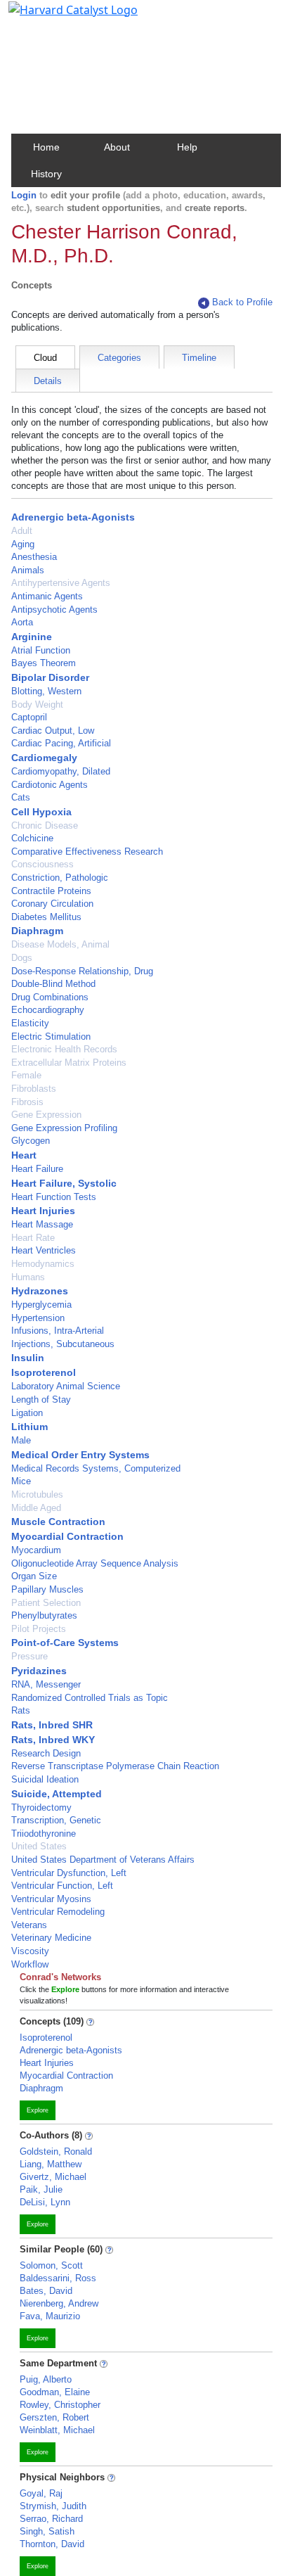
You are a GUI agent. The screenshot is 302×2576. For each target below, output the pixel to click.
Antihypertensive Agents (61, 583)
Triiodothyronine (44, 1834)
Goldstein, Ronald (56, 2151)
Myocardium (36, 1550)
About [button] (117, 147)
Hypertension (38, 1318)
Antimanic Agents (47, 596)
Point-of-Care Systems (65, 1643)
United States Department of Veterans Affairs (103, 1860)
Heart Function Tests (54, 1197)
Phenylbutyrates (44, 1615)
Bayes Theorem (44, 663)
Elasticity (30, 1023)
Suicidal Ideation (45, 1779)
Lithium (29, 1427)
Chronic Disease (45, 825)
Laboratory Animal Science (66, 1386)
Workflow (30, 1964)
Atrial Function (41, 650)
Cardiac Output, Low (53, 731)
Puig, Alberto (46, 2379)
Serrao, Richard (51, 2519)
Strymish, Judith (53, 2506)
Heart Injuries (43, 1211)
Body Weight (37, 704)
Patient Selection (46, 1603)
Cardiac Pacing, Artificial (61, 743)
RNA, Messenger (46, 1684)
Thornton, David (52, 2544)
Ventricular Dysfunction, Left (69, 1873)
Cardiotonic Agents (50, 785)
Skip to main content (59, 17)
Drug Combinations (50, 997)
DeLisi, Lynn (45, 2202)
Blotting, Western (46, 691)
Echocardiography (48, 1010)
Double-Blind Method (53, 984)
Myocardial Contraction (67, 1536)
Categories (119, 358)
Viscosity (30, 1951)
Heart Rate (33, 1238)
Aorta (22, 622)
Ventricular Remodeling (58, 1912)
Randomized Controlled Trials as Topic (90, 1698)
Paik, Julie (41, 2189)
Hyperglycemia (41, 1305)
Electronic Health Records (64, 1049)
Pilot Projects (39, 1629)
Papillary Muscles (47, 1589)
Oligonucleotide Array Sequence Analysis (95, 1563)
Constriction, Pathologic (60, 878)
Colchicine (32, 838)
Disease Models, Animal (60, 944)
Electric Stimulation (51, 1037)
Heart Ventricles (44, 1250)
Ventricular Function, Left (62, 1886)
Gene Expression (46, 1115)
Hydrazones (40, 1291)
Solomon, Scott (51, 2265)
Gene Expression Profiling (64, 1128)
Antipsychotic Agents (54, 610)
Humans (28, 1277)
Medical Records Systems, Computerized (96, 1468)
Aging (23, 544)
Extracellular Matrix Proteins (69, 1063)
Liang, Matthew (51, 2164)
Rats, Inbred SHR (52, 1725)
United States (39, 1846)
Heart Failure (37, 1169)
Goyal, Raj (41, 2493)
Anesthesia (34, 557)
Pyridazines (39, 1671)
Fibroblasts (34, 1089)
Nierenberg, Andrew (59, 2303)
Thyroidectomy (41, 1807)
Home (46, 147)
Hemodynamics (43, 1264)
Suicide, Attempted (57, 1794)
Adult (22, 531)
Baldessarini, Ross (58, 2278)
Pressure (29, 1656)
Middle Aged (36, 1508)
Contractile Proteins (51, 891)
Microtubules (37, 1494)
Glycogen (31, 1141)
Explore (38, 2110)
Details (48, 381)
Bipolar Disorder (50, 677)
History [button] (46, 174)
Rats (21, 1710)
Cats (21, 797)
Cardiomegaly (44, 758)
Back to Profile (242, 302)
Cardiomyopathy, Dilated (61, 771)
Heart (24, 1155)
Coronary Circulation (52, 904)
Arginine (32, 637)
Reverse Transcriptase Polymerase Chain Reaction (115, 1766)
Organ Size (34, 1576)
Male (21, 1440)
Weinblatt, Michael (57, 2430)
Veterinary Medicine (51, 1938)
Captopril (29, 717)
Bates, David (46, 2291)
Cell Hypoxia (41, 812)
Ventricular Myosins (51, 1899)
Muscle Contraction (58, 1522)
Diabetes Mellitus (46, 917)
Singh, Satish (47, 2531)
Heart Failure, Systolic (64, 1183)
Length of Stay (41, 1399)
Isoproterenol (44, 1372)
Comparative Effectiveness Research (87, 852)
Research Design (46, 1753)
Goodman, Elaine (55, 2392)
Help (187, 147)
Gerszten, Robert (54, 2417)
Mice (21, 1481)
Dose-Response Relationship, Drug (82, 971)
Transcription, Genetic (56, 1820)
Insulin (28, 1358)
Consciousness (42, 864)
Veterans (29, 1925)
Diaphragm (37, 931)
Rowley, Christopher (60, 2405)
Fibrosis (27, 1102)
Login (24, 195)
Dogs (22, 958)
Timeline (199, 358)
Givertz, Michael (53, 2177)
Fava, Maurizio (50, 2316)
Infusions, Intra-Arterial (58, 1331)
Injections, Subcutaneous (63, 1344)
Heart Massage (42, 1224)
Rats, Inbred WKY (53, 1740)
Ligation (27, 1413)
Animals (28, 570)
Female (26, 1075)
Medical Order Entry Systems (80, 1455)
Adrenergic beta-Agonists (73, 517)
